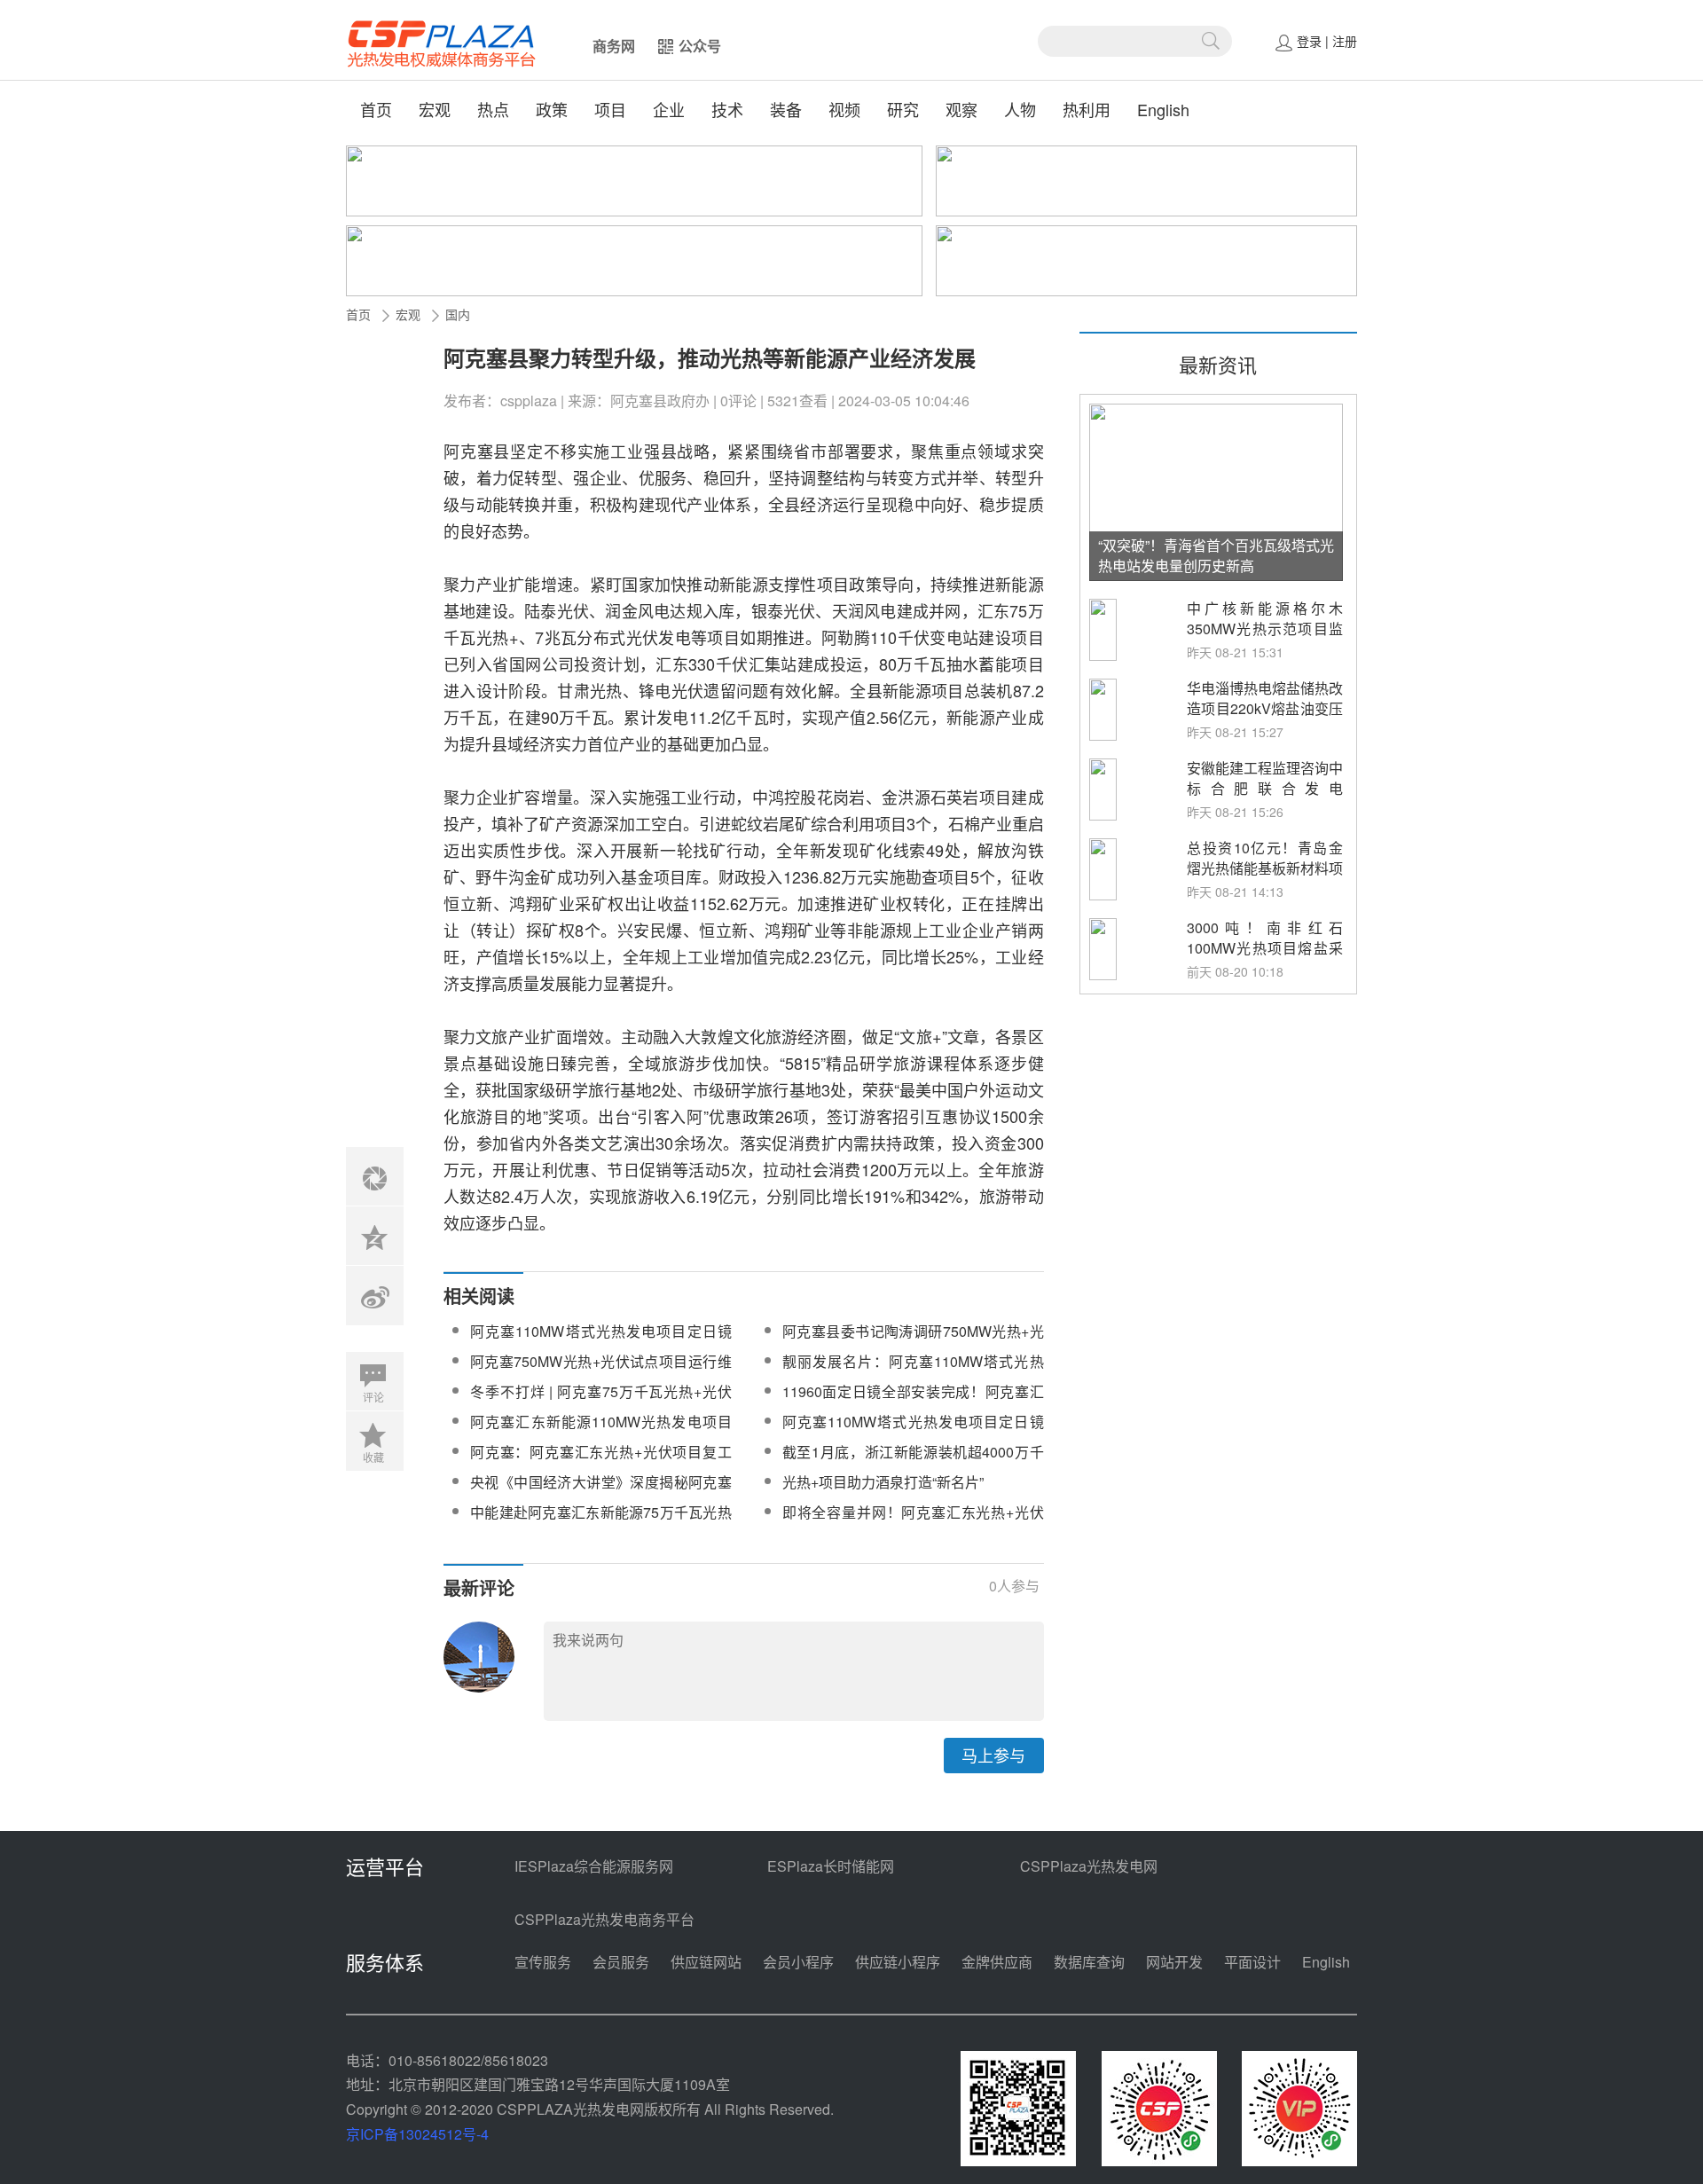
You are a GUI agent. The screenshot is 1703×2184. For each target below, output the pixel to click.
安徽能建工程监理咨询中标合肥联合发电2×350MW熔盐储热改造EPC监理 (1265, 798)
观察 (961, 109)
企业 (669, 109)
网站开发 (1174, 1962)
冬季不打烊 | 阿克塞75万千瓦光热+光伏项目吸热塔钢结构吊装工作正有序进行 (601, 1402)
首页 (376, 109)
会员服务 (621, 1962)
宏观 (435, 109)
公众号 (700, 46)
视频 (844, 109)
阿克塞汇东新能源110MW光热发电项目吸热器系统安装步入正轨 (601, 1432)
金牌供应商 (997, 1962)
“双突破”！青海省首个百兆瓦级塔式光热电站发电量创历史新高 (1216, 555)
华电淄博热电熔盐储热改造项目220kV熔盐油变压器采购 (1265, 708)
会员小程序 (798, 1962)
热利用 (1087, 109)
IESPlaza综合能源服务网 (594, 1866)
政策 (552, 109)
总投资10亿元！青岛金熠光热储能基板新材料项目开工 (1265, 868)
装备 (786, 109)
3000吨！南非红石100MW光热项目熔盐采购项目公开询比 (1265, 948)
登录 (1309, 41)
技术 (727, 109)
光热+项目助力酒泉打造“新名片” (883, 1482)
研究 (903, 109)
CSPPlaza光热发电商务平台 (604, 1919)
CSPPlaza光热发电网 (1089, 1866)
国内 (458, 314)
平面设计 (1252, 1962)
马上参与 (993, 1755)
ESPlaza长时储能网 (831, 1866)
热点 (493, 109)
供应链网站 (706, 1962)
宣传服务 (543, 1962)
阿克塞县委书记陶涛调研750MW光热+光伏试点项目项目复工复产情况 (913, 1342)
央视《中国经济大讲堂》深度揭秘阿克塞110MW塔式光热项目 (601, 1493)
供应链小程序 (898, 1962)
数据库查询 (1089, 1962)
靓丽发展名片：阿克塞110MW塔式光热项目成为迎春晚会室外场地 (913, 1372)
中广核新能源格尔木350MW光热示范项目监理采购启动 (1265, 628)
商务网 (614, 46)
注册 (1345, 41)
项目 (610, 109)
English (1163, 109)
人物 (1020, 109)
